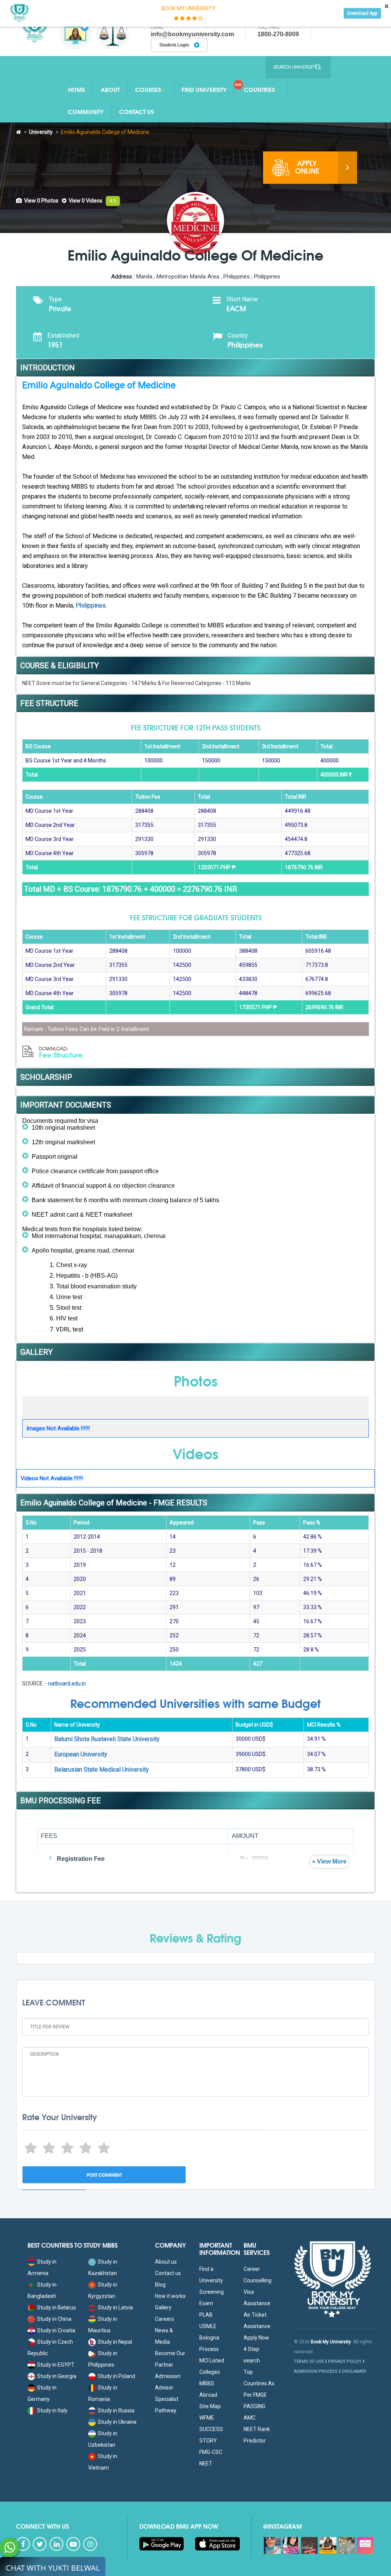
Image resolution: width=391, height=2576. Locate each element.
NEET (206, 2463)
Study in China (54, 2319)
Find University (204, 89)
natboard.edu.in (67, 1684)
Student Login (175, 45)
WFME (207, 2418)
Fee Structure (61, 1053)
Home (77, 89)
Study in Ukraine (117, 2422)
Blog (160, 2285)
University (41, 132)
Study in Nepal (115, 2342)
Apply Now (256, 2338)
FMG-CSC (211, 2452)
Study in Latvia (115, 2307)
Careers (165, 2319)
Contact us (168, 2273)
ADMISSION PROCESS (316, 2371)
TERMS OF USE (309, 2361)
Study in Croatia (56, 2330)
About (110, 89)
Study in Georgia (57, 2376)
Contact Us (137, 111)
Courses (148, 89)
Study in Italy (52, 2410)
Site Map (210, 2406)
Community (86, 111)
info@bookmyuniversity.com (192, 34)
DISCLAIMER (354, 2371)
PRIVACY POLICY (345, 2361)
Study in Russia (116, 2410)
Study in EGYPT (56, 2365)
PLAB (206, 2315)
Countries (259, 89)
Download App (362, 13)
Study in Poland (116, 2376)
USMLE (208, 2326)
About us (166, 2262)
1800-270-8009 (278, 34)
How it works (170, 2296)
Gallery (163, 2307)
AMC (250, 2418)
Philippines (91, 605)
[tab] (37, 201)
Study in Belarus (57, 2307)
